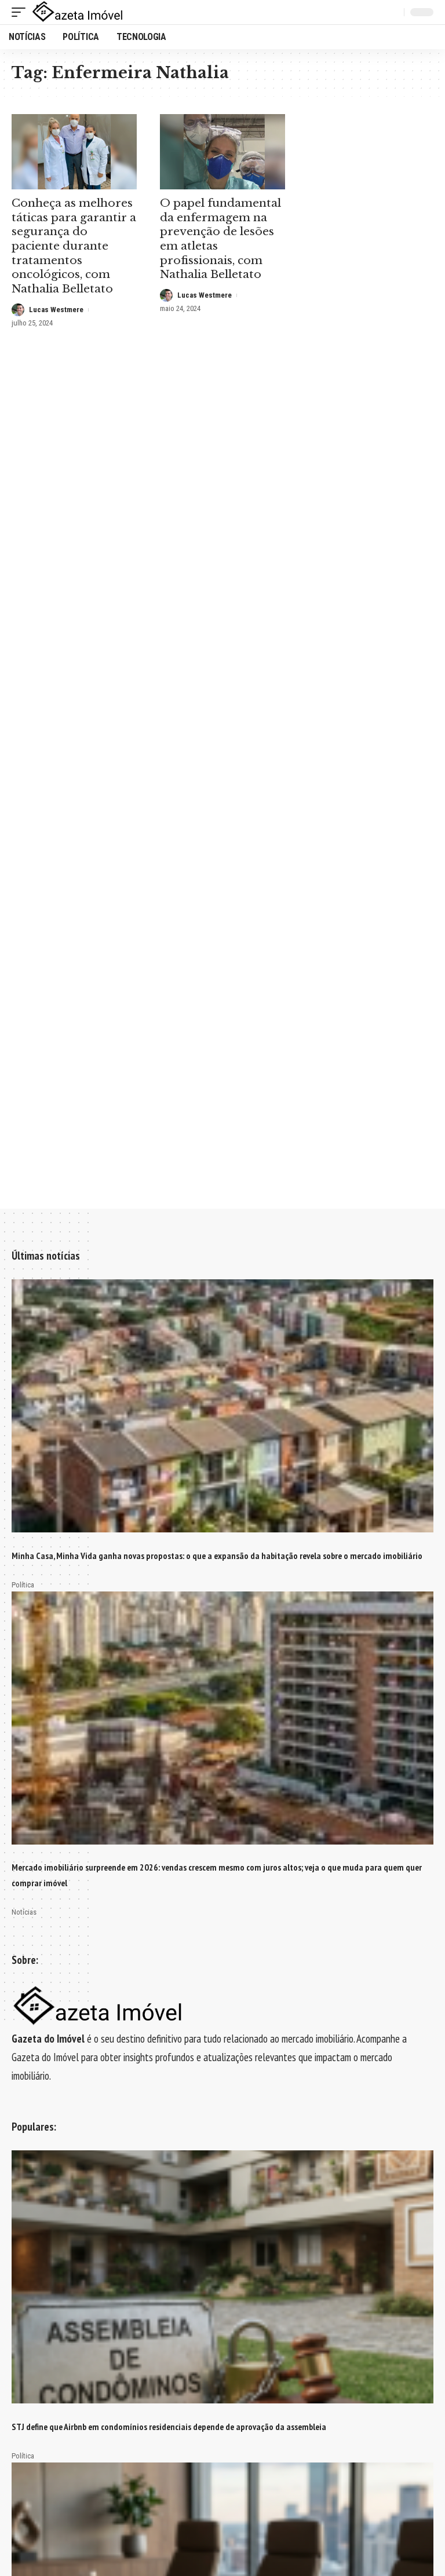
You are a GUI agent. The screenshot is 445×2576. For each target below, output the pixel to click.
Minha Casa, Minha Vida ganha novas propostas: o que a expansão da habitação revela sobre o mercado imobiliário (217, 1556)
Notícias (24, 1912)
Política (23, 1585)
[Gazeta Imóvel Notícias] (78, 12)
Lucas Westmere (56, 310)
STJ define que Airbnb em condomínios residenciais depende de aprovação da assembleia (169, 2427)
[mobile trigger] (21, 12)
